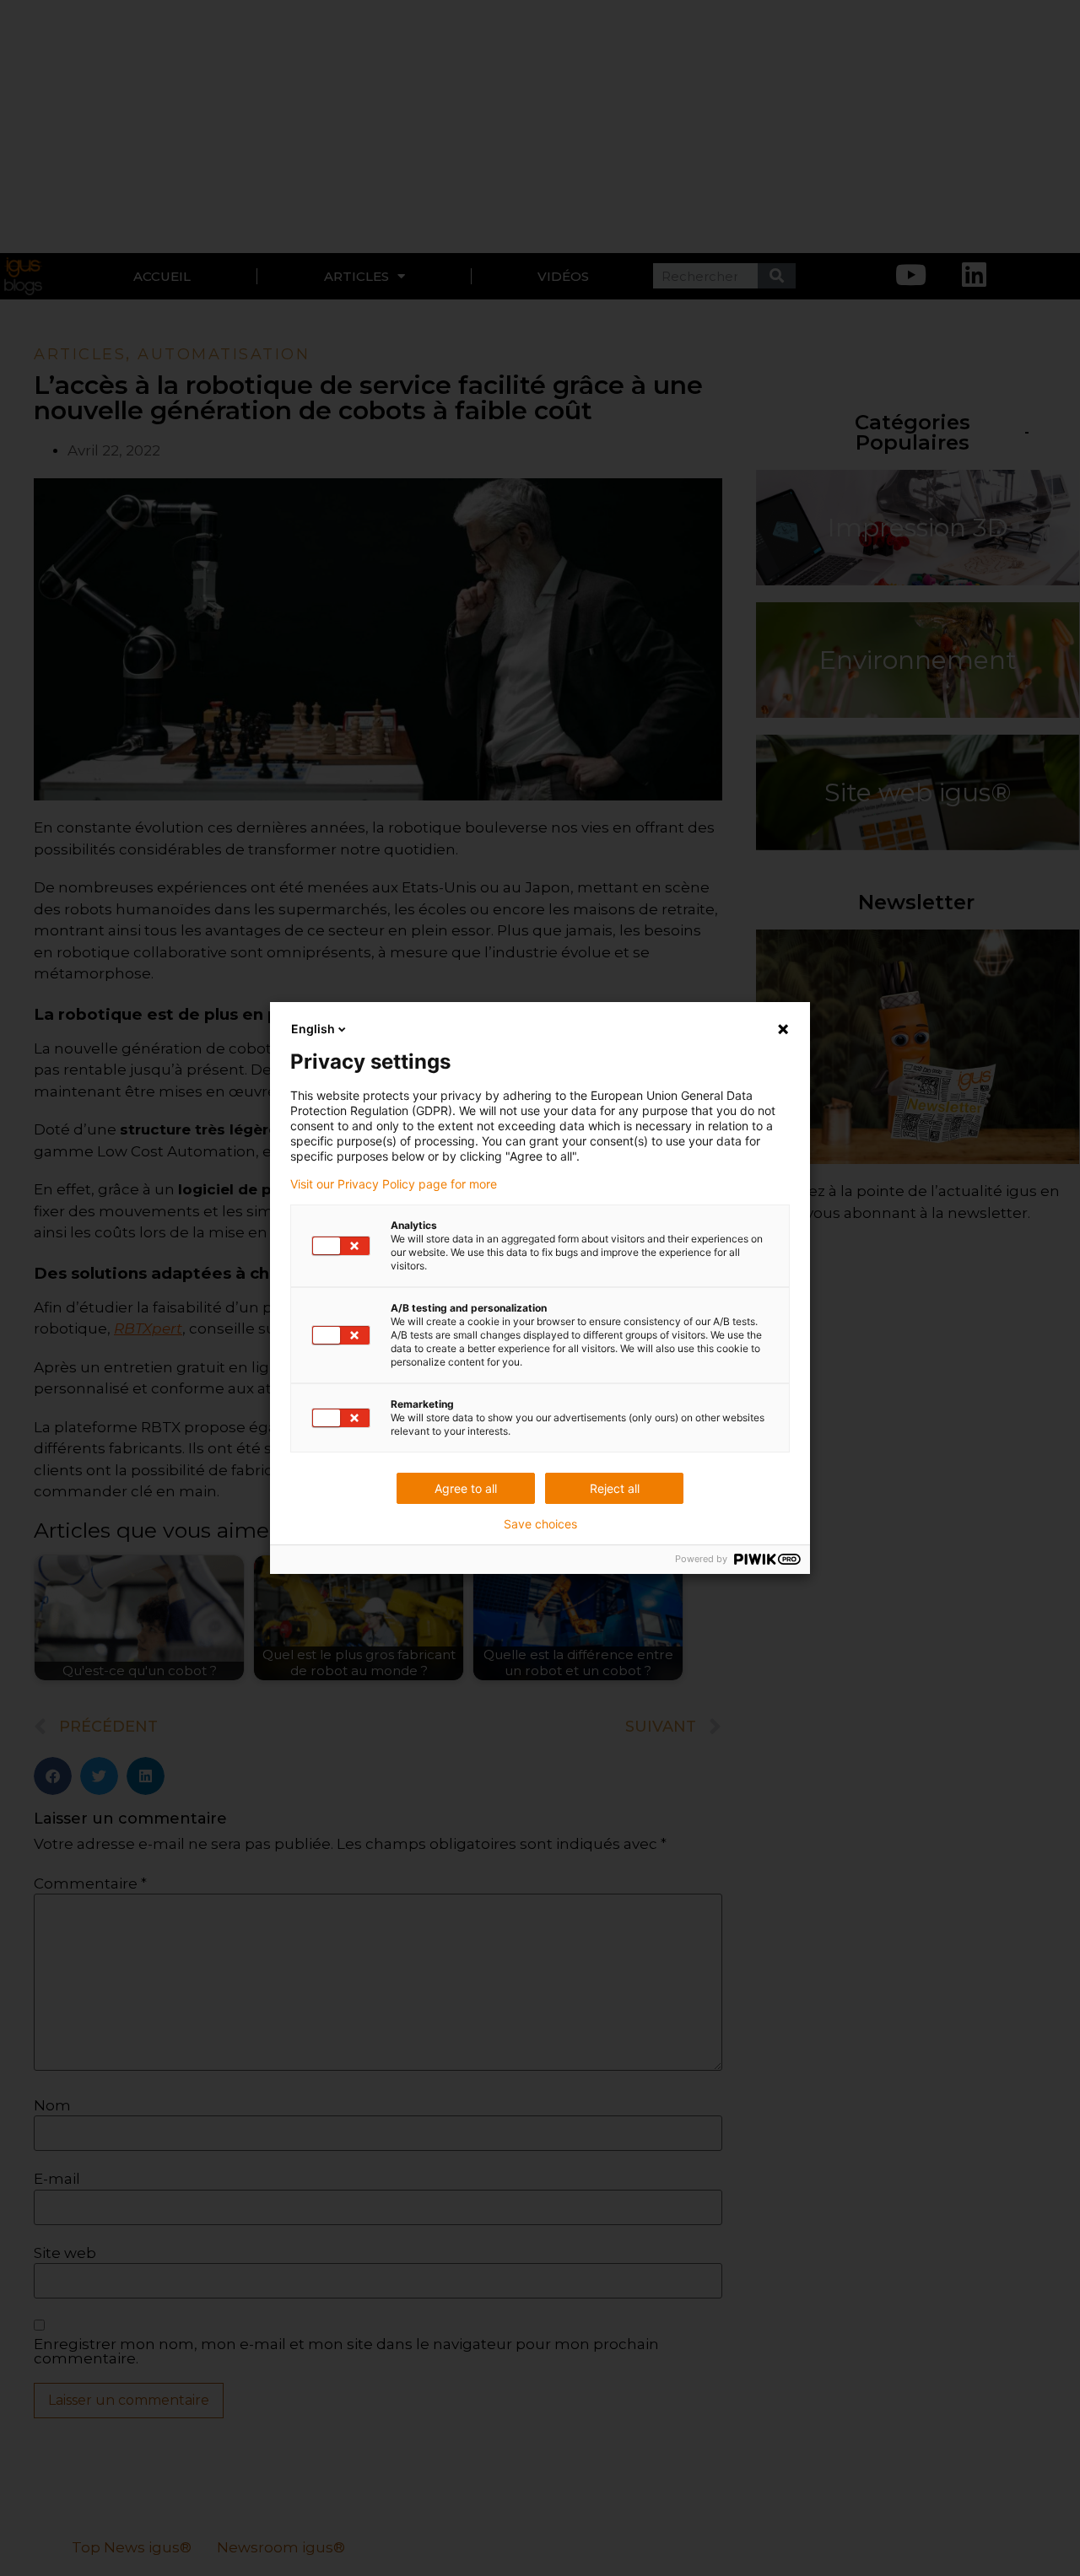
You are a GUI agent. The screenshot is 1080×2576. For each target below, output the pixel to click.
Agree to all (466, 1488)
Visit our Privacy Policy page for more (394, 1184)
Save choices (540, 1524)
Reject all (615, 1488)
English (313, 1029)
